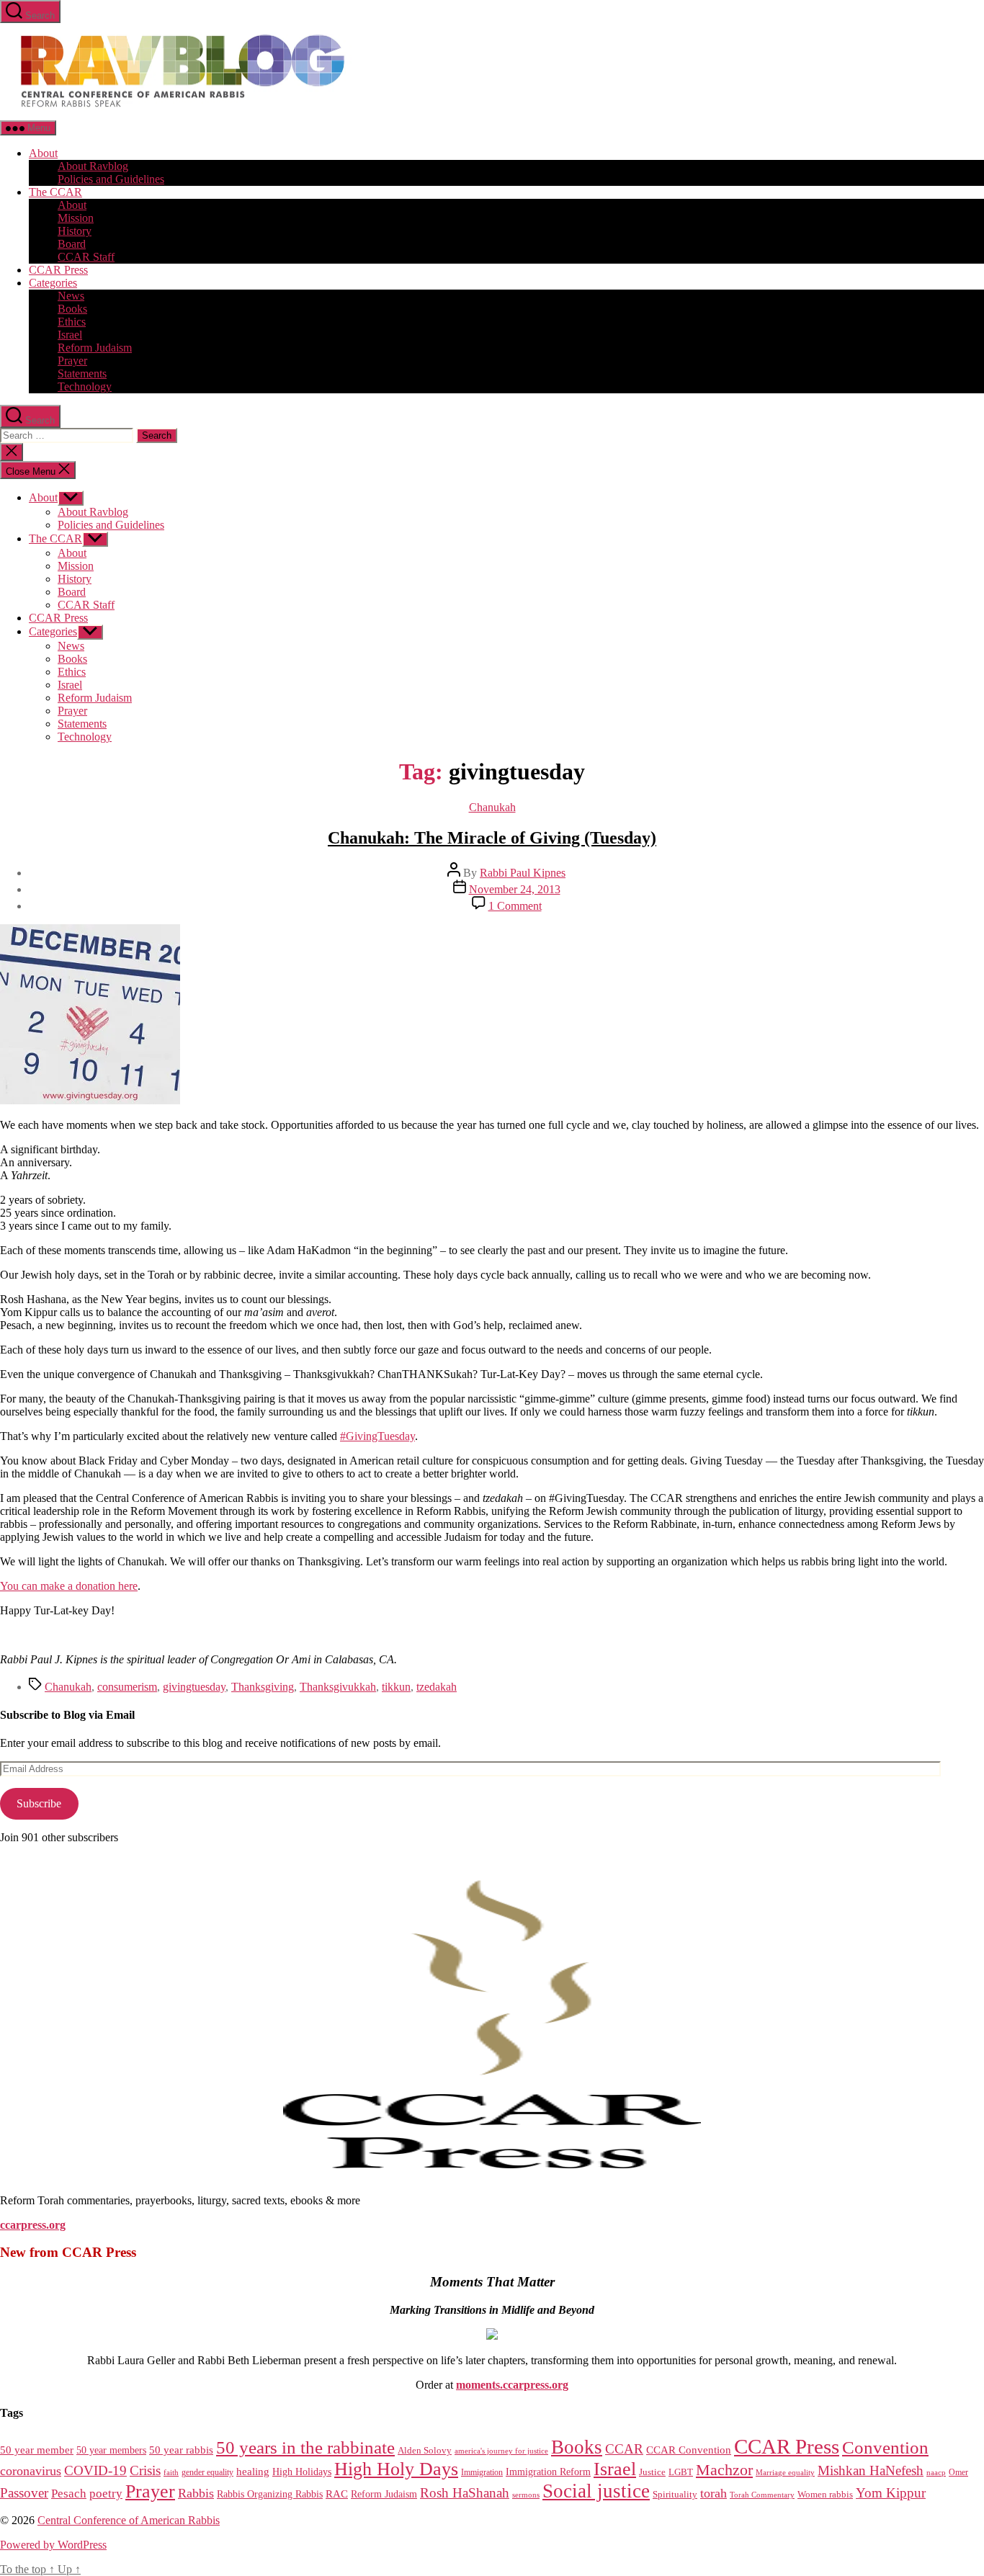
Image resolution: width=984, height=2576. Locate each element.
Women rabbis (825, 2495)
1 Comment (515, 906)
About (43, 153)
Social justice (596, 2491)
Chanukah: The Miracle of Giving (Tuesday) (492, 838)
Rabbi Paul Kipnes (523, 873)
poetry (106, 2494)
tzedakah (437, 1687)
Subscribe (39, 1803)
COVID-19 (95, 2470)
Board (72, 244)
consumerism (127, 1687)
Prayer (72, 361)
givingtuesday (194, 1687)
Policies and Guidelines (111, 179)
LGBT (681, 2472)
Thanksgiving (263, 1687)
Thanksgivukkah (338, 1687)
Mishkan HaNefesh (871, 2470)
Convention (885, 2447)
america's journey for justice (501, 2451)
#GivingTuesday (377, 1436)
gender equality (207, 2473)
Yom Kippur (891, 2493)
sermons (526, 2495)
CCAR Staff (86, 257)
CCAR (624, 2449)
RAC (337, 2494)
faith (171, 2473)
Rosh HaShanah (465, 2493)
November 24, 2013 (515, 889)
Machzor (724, 2470)
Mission (76, 218)
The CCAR (55, 192)
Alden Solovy (425, 2450)
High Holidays (302, 2472)
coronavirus (31, 2471)
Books (72, 309)
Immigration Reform (548, 2472)
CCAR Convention (689, 2450)
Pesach (69, 2494)
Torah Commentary (762, 2495)
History (75, 231)
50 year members (111, 2450)
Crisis (145, 2470)
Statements (82, 374)
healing (253, 2472)
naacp (936, 2472)
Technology (85, 386)
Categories (53, 283)
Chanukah (492, 807)
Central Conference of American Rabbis (129, 2520)
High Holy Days (396, 2469)
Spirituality (675, 2494)
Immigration (482, 2472)
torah (714, 2493)
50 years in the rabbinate (305, 2447)
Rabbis (196, 2493)
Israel (70, 335)
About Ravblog (93, 166)
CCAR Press (58, 270)
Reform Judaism (95, 348)
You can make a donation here (69, 1586)
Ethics (72, 322)
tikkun (396, 1687)
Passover (24, 2493)
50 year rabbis (181, 2450)
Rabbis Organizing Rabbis (270, 2494)
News (71, 296)
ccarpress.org (33, 2225)
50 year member (37, 2450)
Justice (652, 2472)
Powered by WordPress (53, 2545)
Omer (958, 2473)
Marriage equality (785, 2473)
